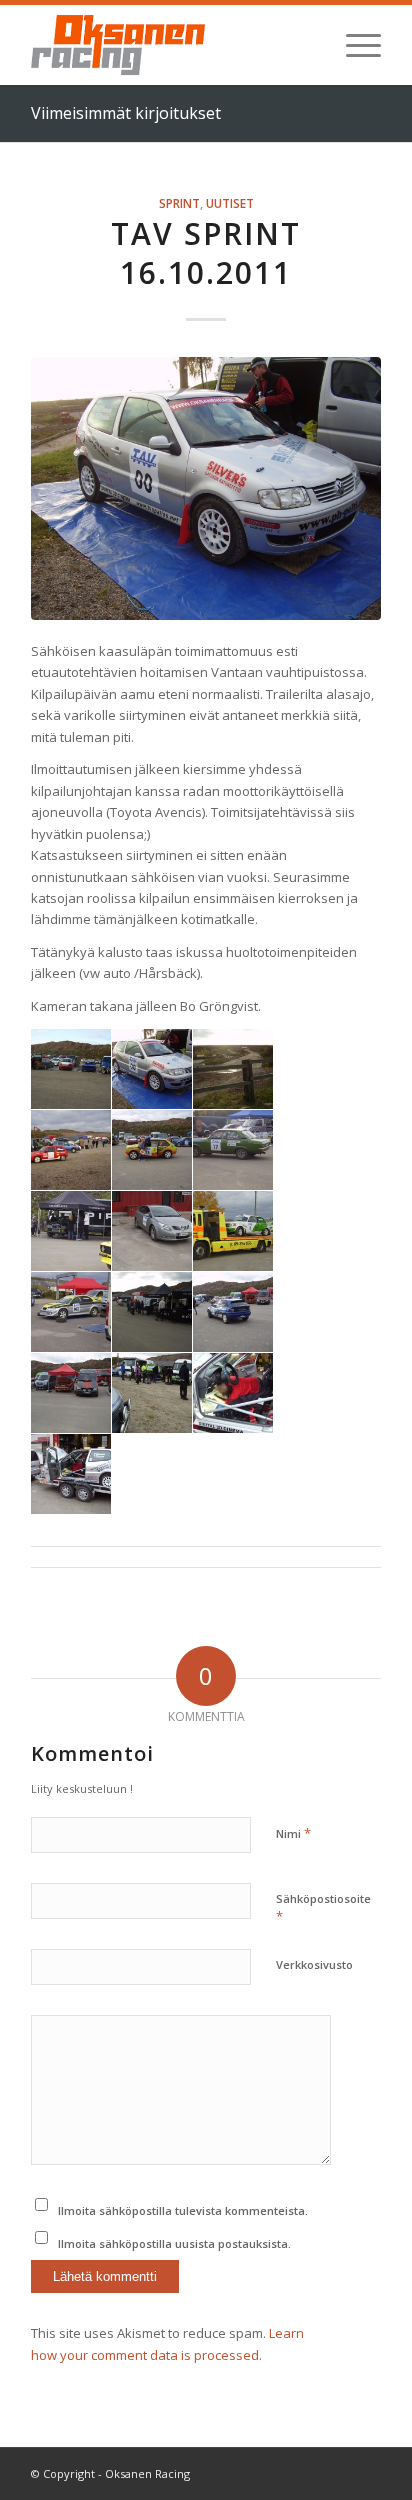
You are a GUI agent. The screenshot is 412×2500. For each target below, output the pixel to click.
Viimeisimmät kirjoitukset (126, 113)
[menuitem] (353, 45)
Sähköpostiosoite (323, 1908)
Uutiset (230, 203)
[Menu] (353, 45)
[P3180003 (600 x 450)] (206, 488)
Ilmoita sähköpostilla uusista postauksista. (174, 2243)
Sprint (179, 203)
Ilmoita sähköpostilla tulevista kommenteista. (183, 2210)
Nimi (293, 1833)
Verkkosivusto (314, 1964)
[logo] (171, 45)
